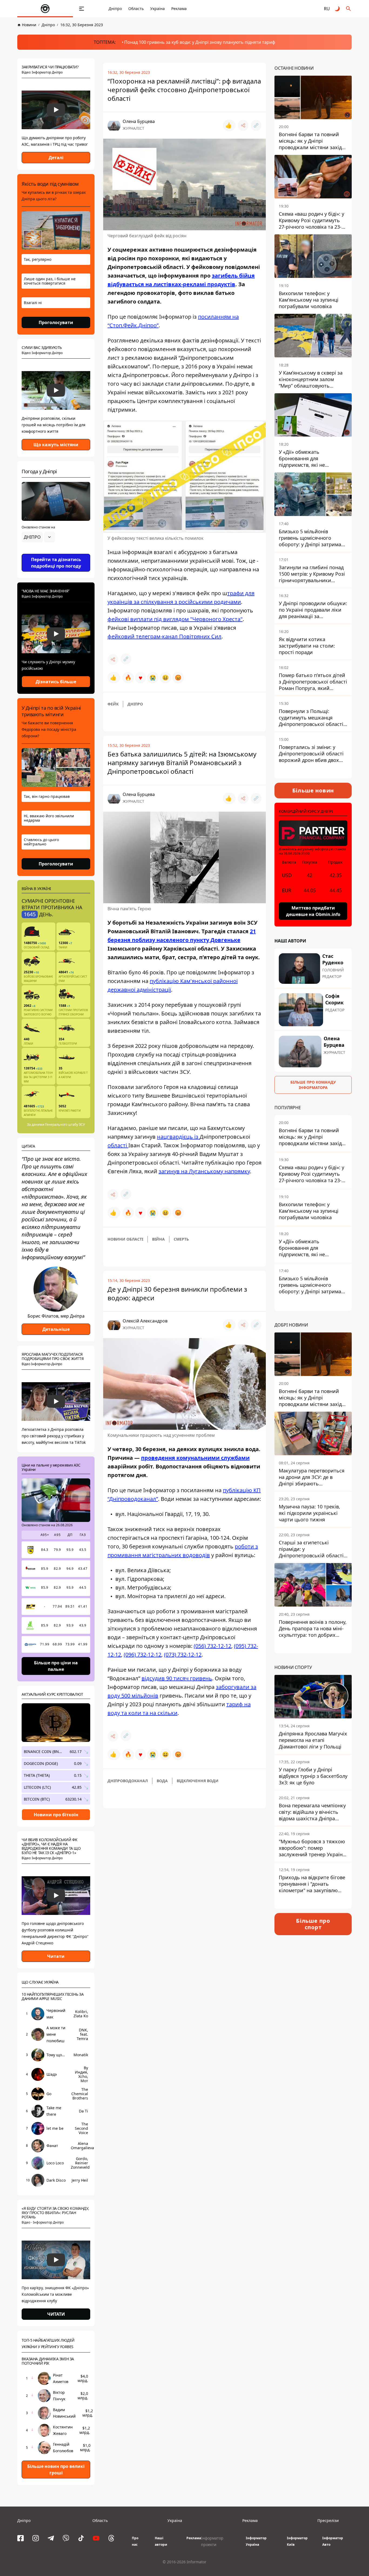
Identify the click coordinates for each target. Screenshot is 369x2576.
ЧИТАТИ (56, 2314)
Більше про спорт (313, 1924)
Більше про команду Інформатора (313, 1084)
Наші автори (161, 2541)
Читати (56, 1956)
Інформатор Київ (297, 2541)
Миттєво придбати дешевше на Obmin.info (313, 911)
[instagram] (36, 2538)
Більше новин (313, 790)
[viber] (66, 2538)
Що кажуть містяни (56, 445)
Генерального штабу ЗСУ (65, 1124)
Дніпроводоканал (128, 1781)
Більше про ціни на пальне (56, 1666)
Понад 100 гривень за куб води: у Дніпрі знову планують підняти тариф (200, 42)
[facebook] (21, 2538)
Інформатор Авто (333, 2541)
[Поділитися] (243, 125)
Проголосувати (56, 322)
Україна (157, 9)
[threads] (111, 2538)
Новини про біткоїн (56, 1815)
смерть (181, 1239)
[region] (56, 552)
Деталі (56, 158)
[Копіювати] (256, 125)
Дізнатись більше (56, 682)
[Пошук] (348, 9)
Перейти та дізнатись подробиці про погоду (56, 563)
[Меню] (82, 9)
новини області (125, 1239)
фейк (113, 704)
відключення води (198, 1781)
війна (158, 1239)
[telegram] (51, 2538)
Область (136, 9)
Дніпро (115, 9)
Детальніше (56, 1329)
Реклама (179, 9)
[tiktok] (81, 2538)
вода (162, 1781)
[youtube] (96, 2538)
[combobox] (38, 537)
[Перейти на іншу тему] (338, 9)
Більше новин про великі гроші (56, 2470)
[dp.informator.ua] (45, 9)
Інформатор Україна (256, 2541)
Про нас (135, 2541)
